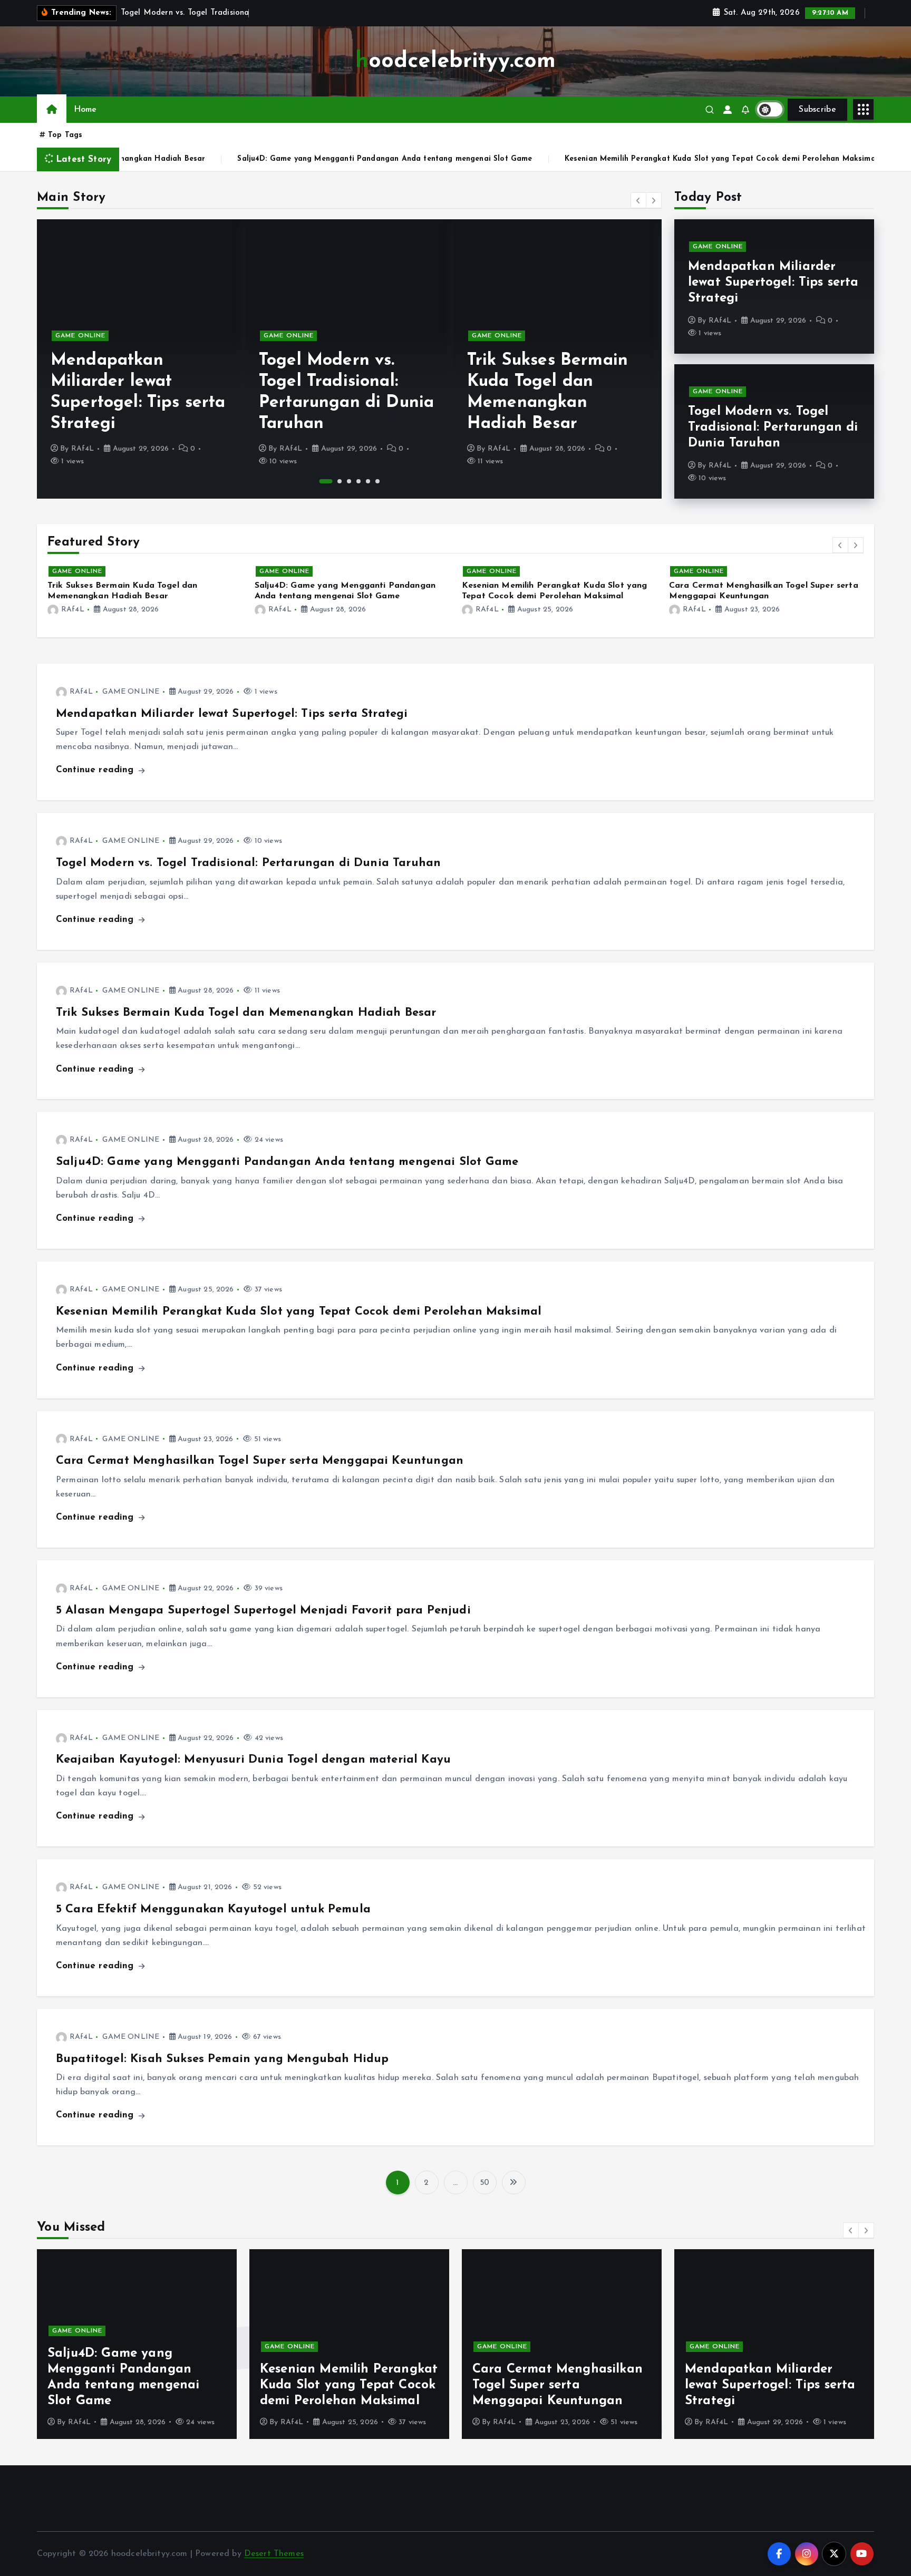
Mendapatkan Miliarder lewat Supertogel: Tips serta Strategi (773, 283)
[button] (638, 200)
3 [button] (349, 481)
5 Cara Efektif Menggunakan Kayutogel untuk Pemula (213, 1909)
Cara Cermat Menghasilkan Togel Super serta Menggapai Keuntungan (260, 1461)
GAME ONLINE (80, 336)
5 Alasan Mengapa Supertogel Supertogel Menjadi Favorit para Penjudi (263, 1611)
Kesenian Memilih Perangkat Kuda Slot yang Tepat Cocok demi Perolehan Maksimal (549, 159)
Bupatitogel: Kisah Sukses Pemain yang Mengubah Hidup (222, 2059)
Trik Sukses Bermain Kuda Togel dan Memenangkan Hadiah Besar (246, 1013)
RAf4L (83, 449)
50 (484, 2183)
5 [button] (368, 481)
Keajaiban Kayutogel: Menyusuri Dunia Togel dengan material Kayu (253, 1760)
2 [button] (335, 481)
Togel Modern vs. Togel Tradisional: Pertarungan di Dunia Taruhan (773, 427)
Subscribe (817, 110)
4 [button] (358, 481)
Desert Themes (274, 2554)
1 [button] (321, 481)
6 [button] (377, 481)
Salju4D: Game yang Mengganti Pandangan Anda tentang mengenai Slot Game (213, 159)
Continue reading (96, 770)
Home (85, 110)
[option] (141, 359)
